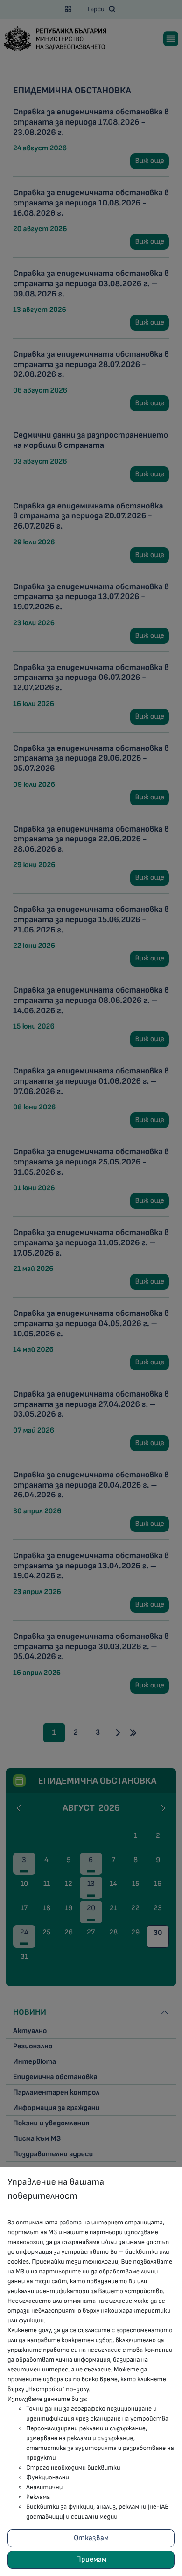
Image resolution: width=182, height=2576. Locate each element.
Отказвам (91, 2538)
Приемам (91, 2559)
